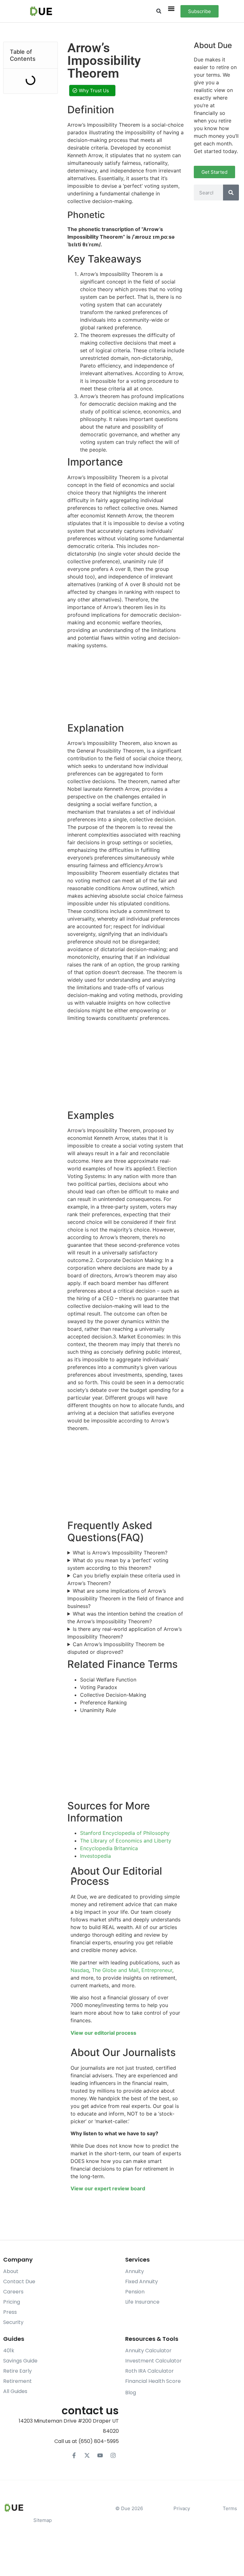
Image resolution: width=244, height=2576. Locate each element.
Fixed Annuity (142, 2281)
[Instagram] (113, 2455)
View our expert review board (108, 2188)
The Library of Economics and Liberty (126, 1841)
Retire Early (17, 2371)
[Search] (231, 193)
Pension (135, 2292)
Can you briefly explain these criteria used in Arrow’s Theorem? (124, 1579)
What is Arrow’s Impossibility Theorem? (120, 1553)
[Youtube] (100, 2455)
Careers (13, 2292)
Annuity (135, 2271)
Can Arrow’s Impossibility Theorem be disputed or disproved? (116, 1648)
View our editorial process (103, 2033)
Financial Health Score (153, 2381)
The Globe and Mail (115, 1970)
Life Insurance (142, 2302)
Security (13, 2322)
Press (10, 2312)
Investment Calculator (153, 2361)
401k (9, 2351)
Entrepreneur (157, 1970)
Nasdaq (80, 1970)
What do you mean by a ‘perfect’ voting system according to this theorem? (118, 1564)
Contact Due (19, 2281)
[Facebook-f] (74, 2455)
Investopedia (95, 1856)
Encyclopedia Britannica (109, 1848)
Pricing (12, 2302)
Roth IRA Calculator (149, 2371)
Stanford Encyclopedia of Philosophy (125, 1833)
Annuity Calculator (148, 2351)
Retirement (17, 2381)
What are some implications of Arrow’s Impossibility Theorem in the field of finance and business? (125, 1598)
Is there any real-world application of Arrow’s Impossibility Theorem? (125, 1633)
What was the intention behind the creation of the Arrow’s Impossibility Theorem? (125, 1618)
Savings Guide (20, 2361)
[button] (159, 11)
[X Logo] (87, 2455)
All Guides (15, 2391)
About (11, 2271)
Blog (131, 2393)
